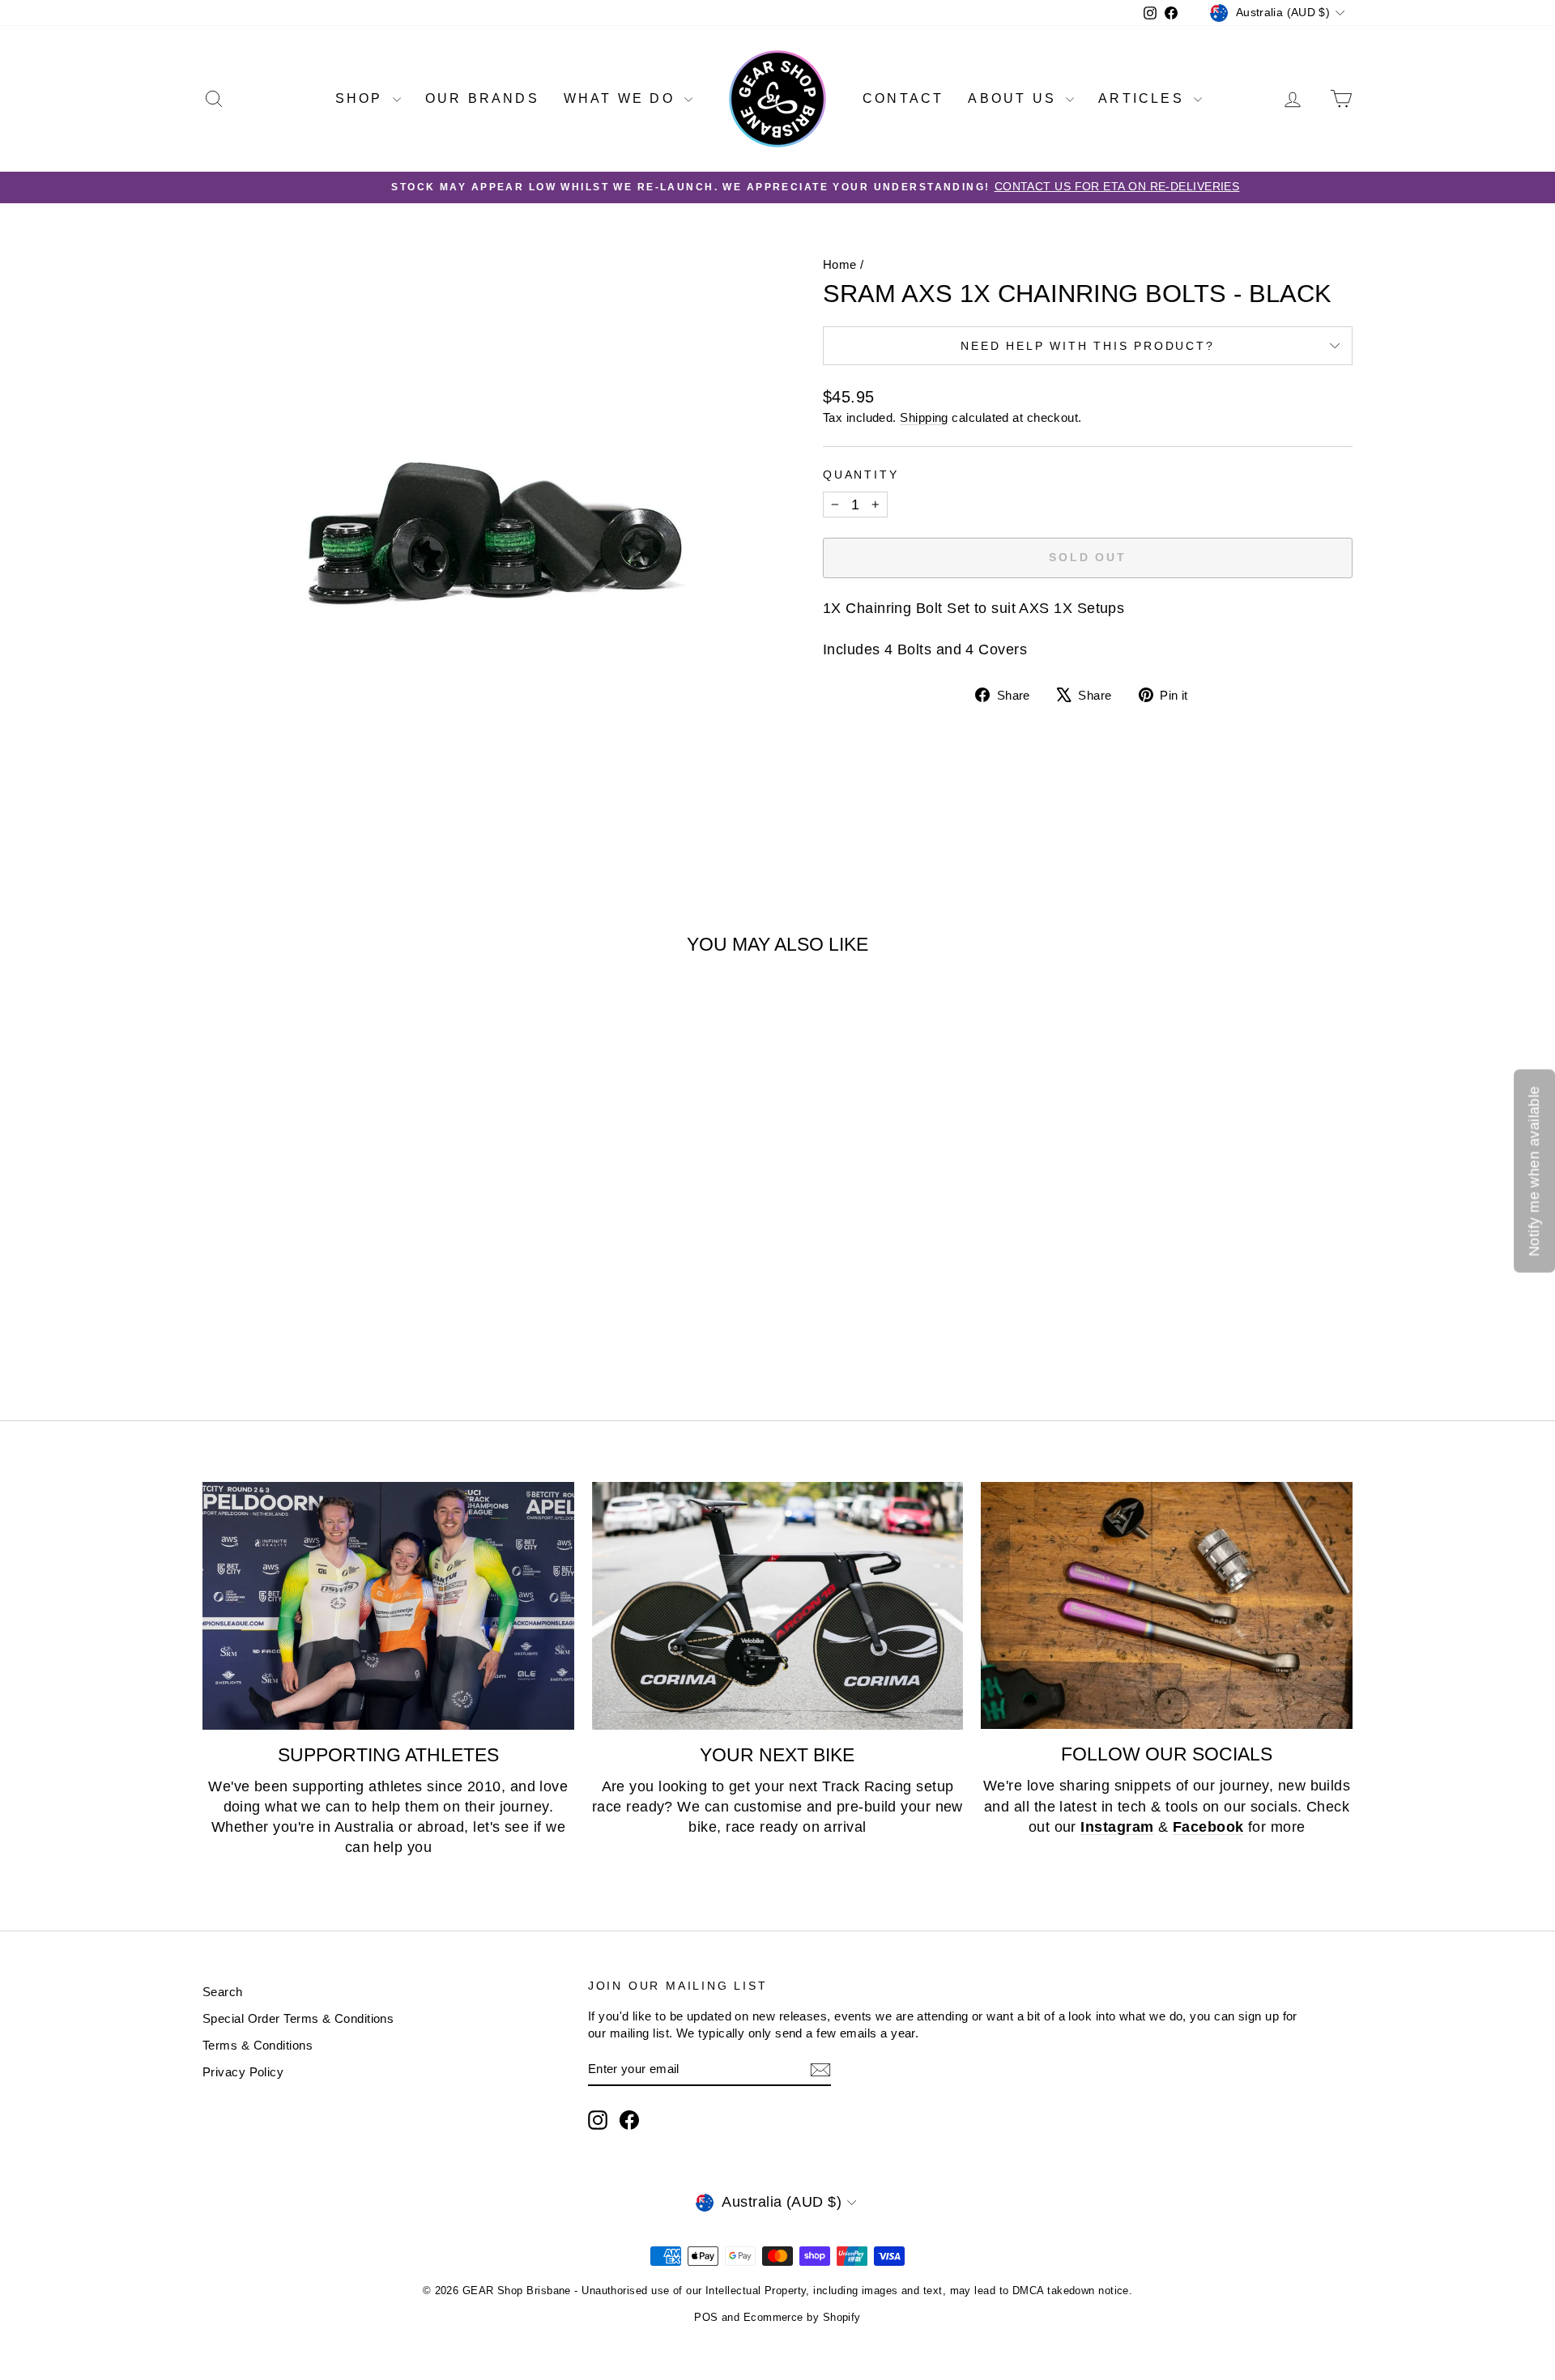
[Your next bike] (778, 1606)
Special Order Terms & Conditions (298, 2018)
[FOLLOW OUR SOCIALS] (1167, 1606)
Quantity (861, 475)
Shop (362, 98)
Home (840, 264)
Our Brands (482, 98)
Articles (1144, 98)
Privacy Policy (243, 2072)
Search (223, 1992)
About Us (1015, 98)
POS (706, 2317)
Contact (903, 98)
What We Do (622, 98)
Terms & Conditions (258, 2045)
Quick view (340, 1252)
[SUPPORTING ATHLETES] (388, 1606)
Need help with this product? (1087, 346)
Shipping (924, 417)
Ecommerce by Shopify (802, 2317)
